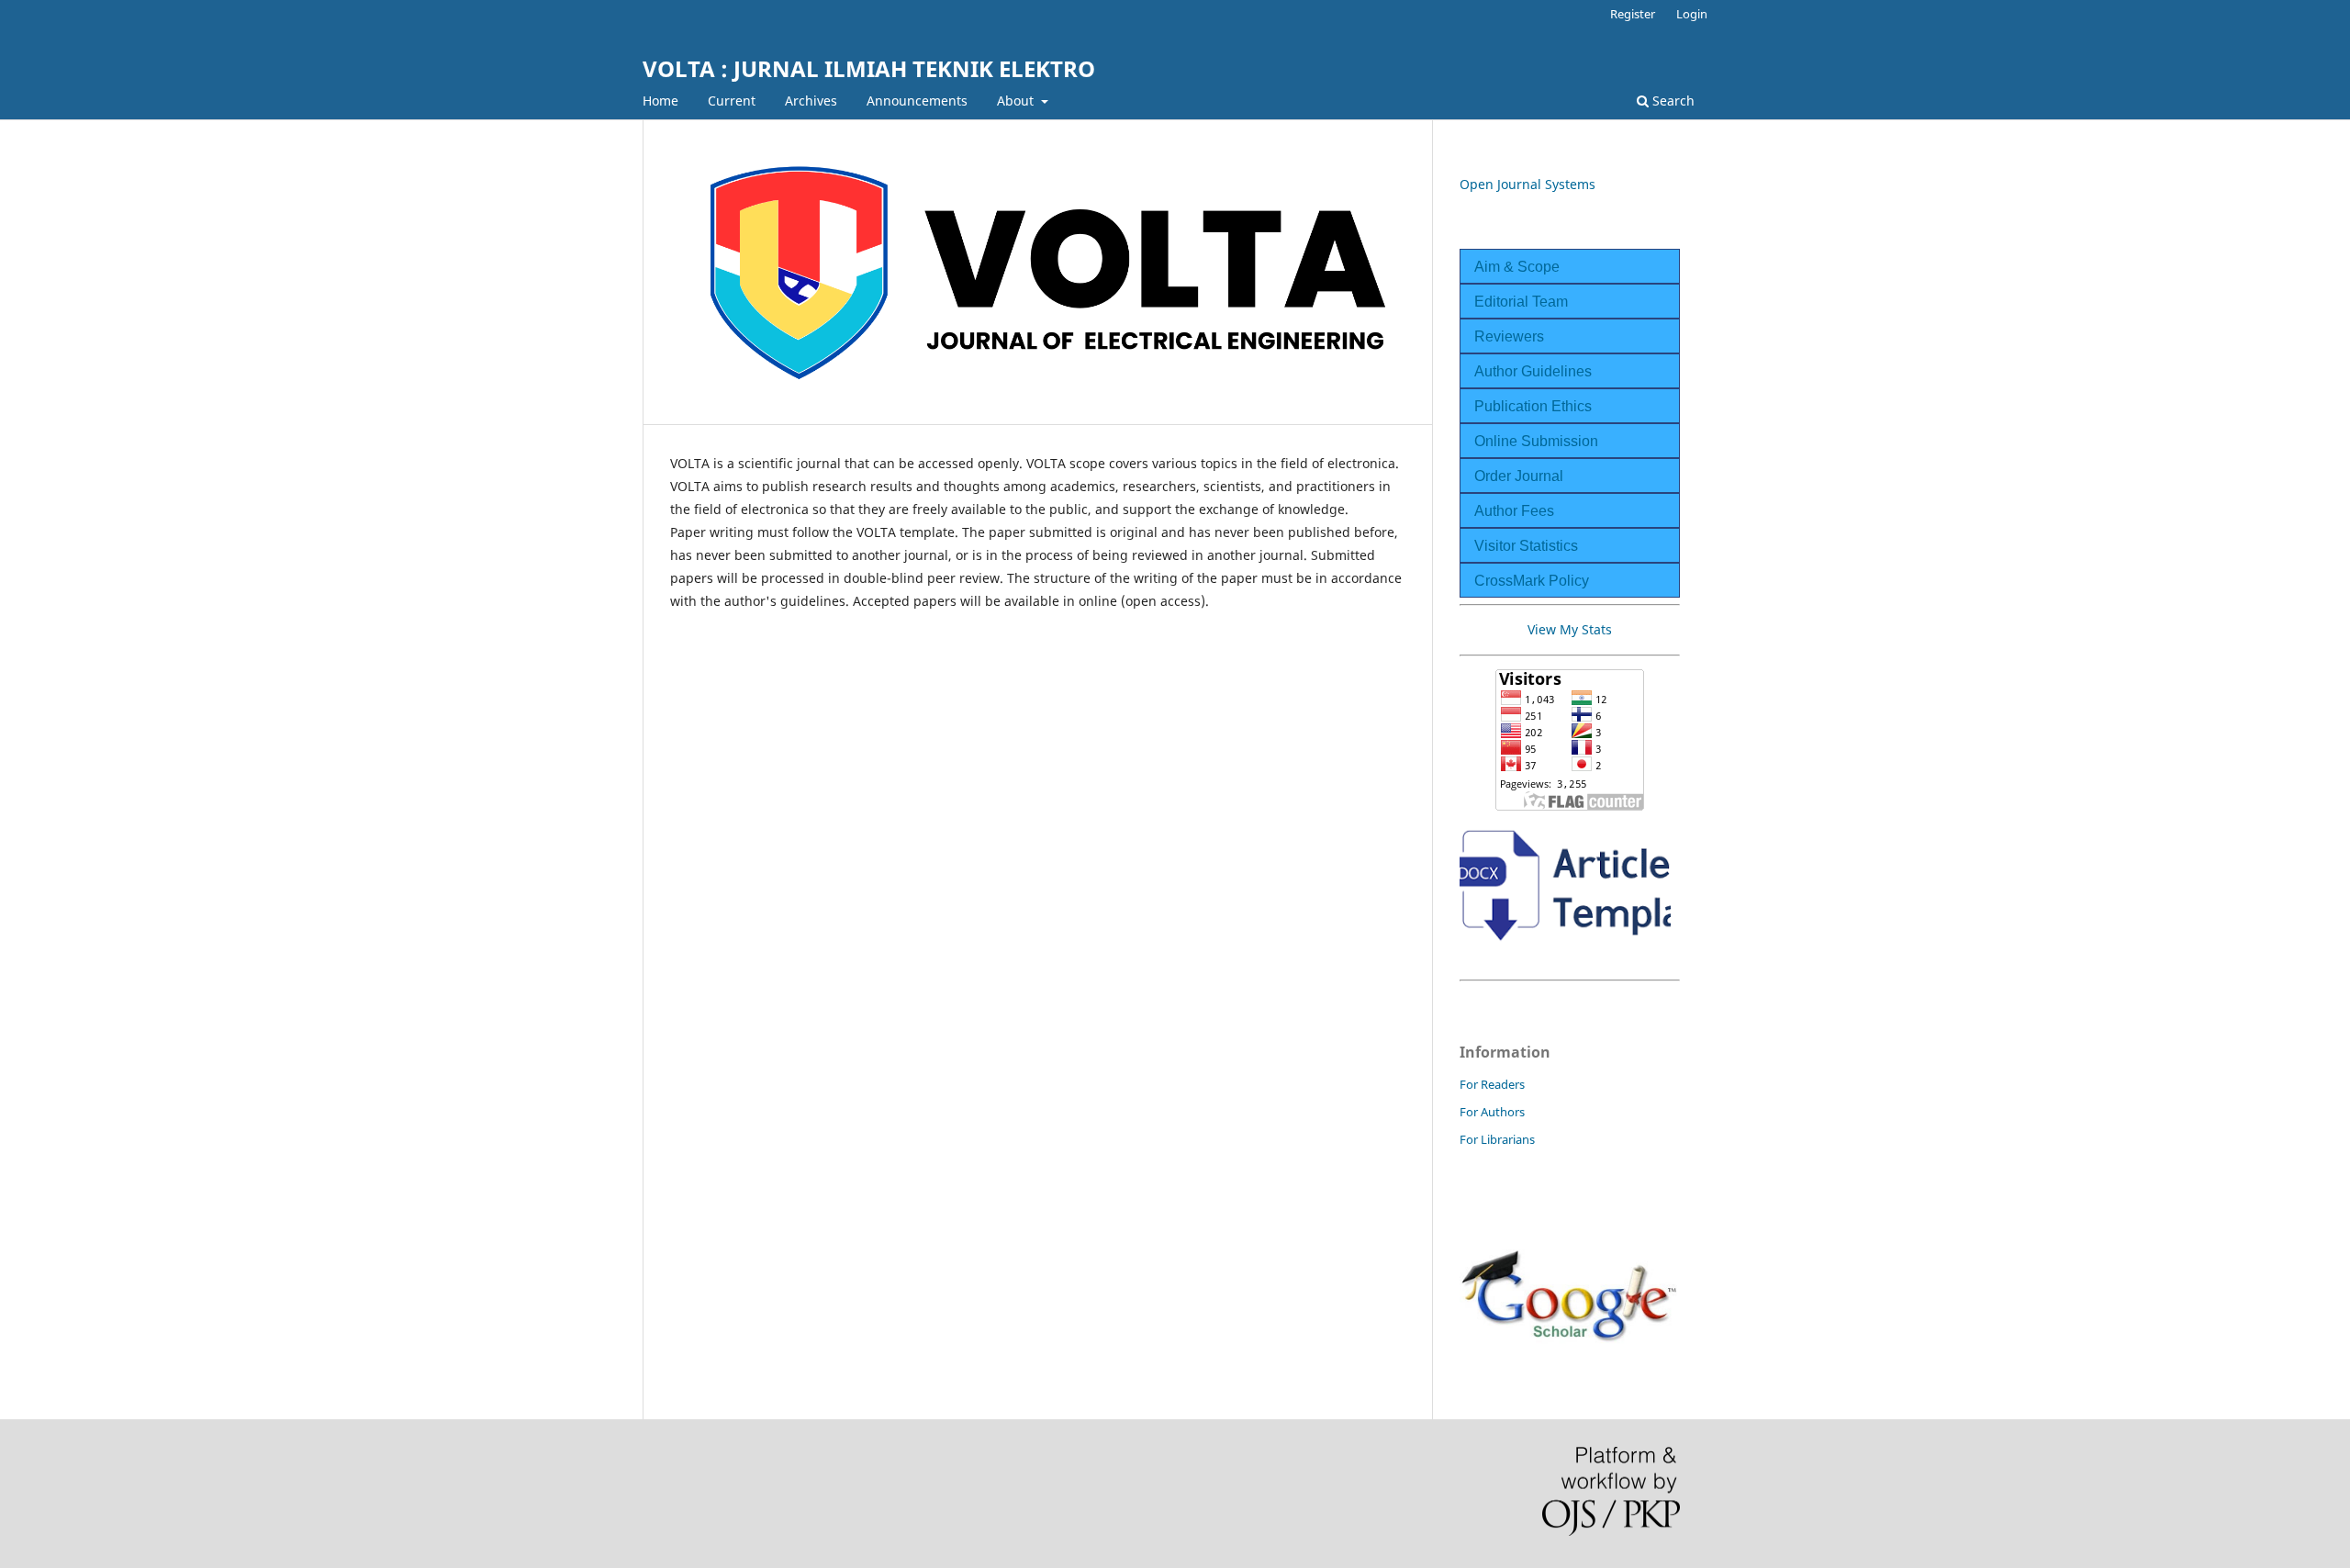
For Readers (1492, 1084)
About (1017, 101)
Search (1672, 101)
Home (660, 101)
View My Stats (1570, 629)
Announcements (917, 101)
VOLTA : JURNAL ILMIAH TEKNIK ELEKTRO (869, 68)
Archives (811, 101)
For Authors (1492, 1112)
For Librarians (1497, 1139)
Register (1633, 14)
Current (732, 101)
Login (1692, 14)
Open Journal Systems (1527, 184)
